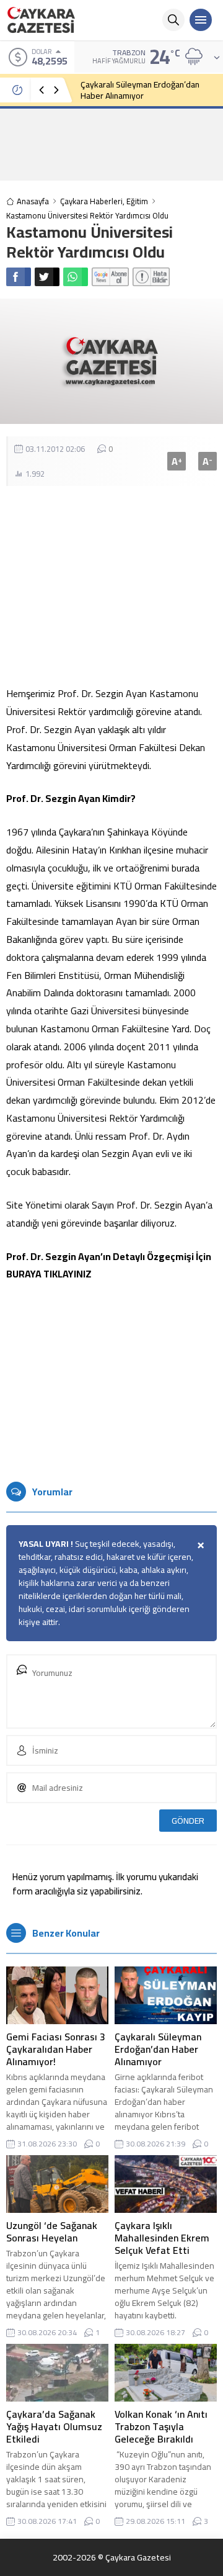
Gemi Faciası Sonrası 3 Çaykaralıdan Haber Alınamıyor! (56, 2049)
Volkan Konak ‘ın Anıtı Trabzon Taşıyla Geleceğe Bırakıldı (161, 2426)
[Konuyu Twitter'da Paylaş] (47, 277)
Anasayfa (33, 201)
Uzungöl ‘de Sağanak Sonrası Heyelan (52, 2231)
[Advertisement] (111, 144)
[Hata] (151, 277)
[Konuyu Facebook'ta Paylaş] (19, 277)
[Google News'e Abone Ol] (110, 277)
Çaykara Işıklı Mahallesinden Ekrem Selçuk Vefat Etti (162, 2238)
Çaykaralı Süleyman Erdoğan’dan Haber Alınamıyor (140, 90)
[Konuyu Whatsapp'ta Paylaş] (76, 277)
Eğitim (137, 201)
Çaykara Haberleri (91, 201)
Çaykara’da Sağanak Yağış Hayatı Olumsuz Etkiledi (54, 2426)
